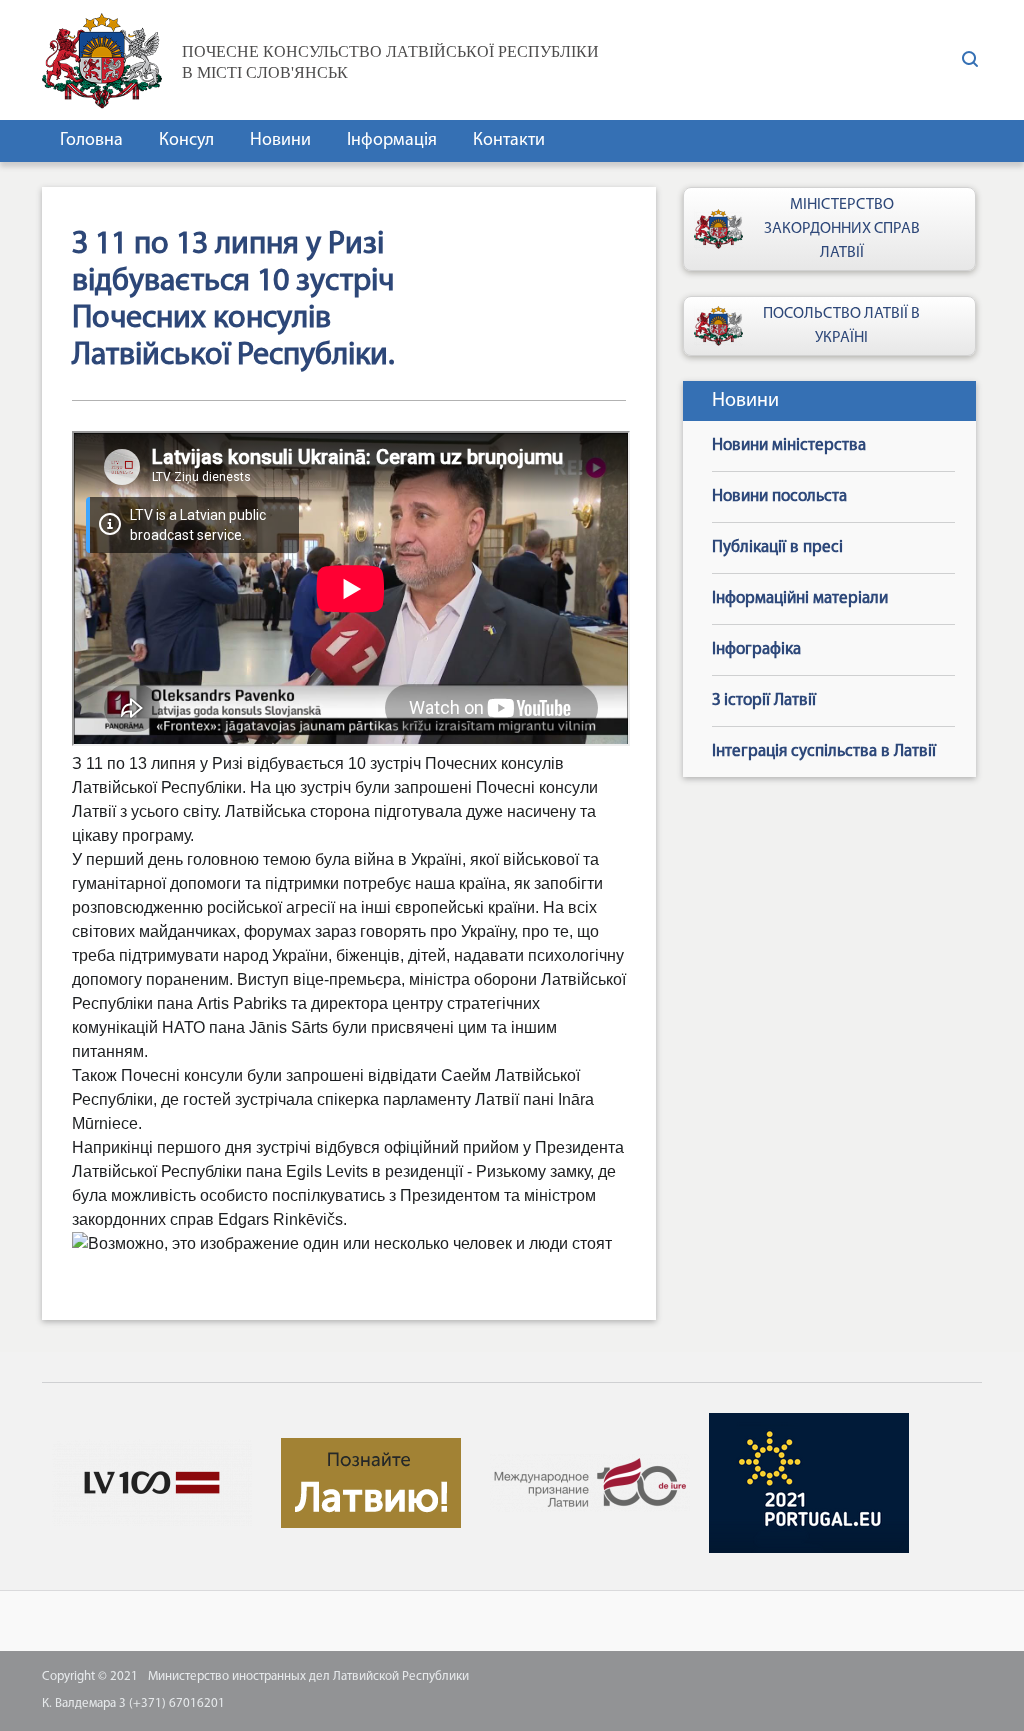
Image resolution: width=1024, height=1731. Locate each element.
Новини (280, 141)
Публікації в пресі (777, 547)
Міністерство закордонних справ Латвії (842, 229)
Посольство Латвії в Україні (841, 326)
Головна (91, 141)
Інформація (392, 141)
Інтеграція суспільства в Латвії (824, 751)
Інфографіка (756, 649)
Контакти (509, 141)
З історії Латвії (764, 700)
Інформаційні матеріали (800, 598)
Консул (186, 141)
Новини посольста (779, 496)
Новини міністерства (789, 445)
